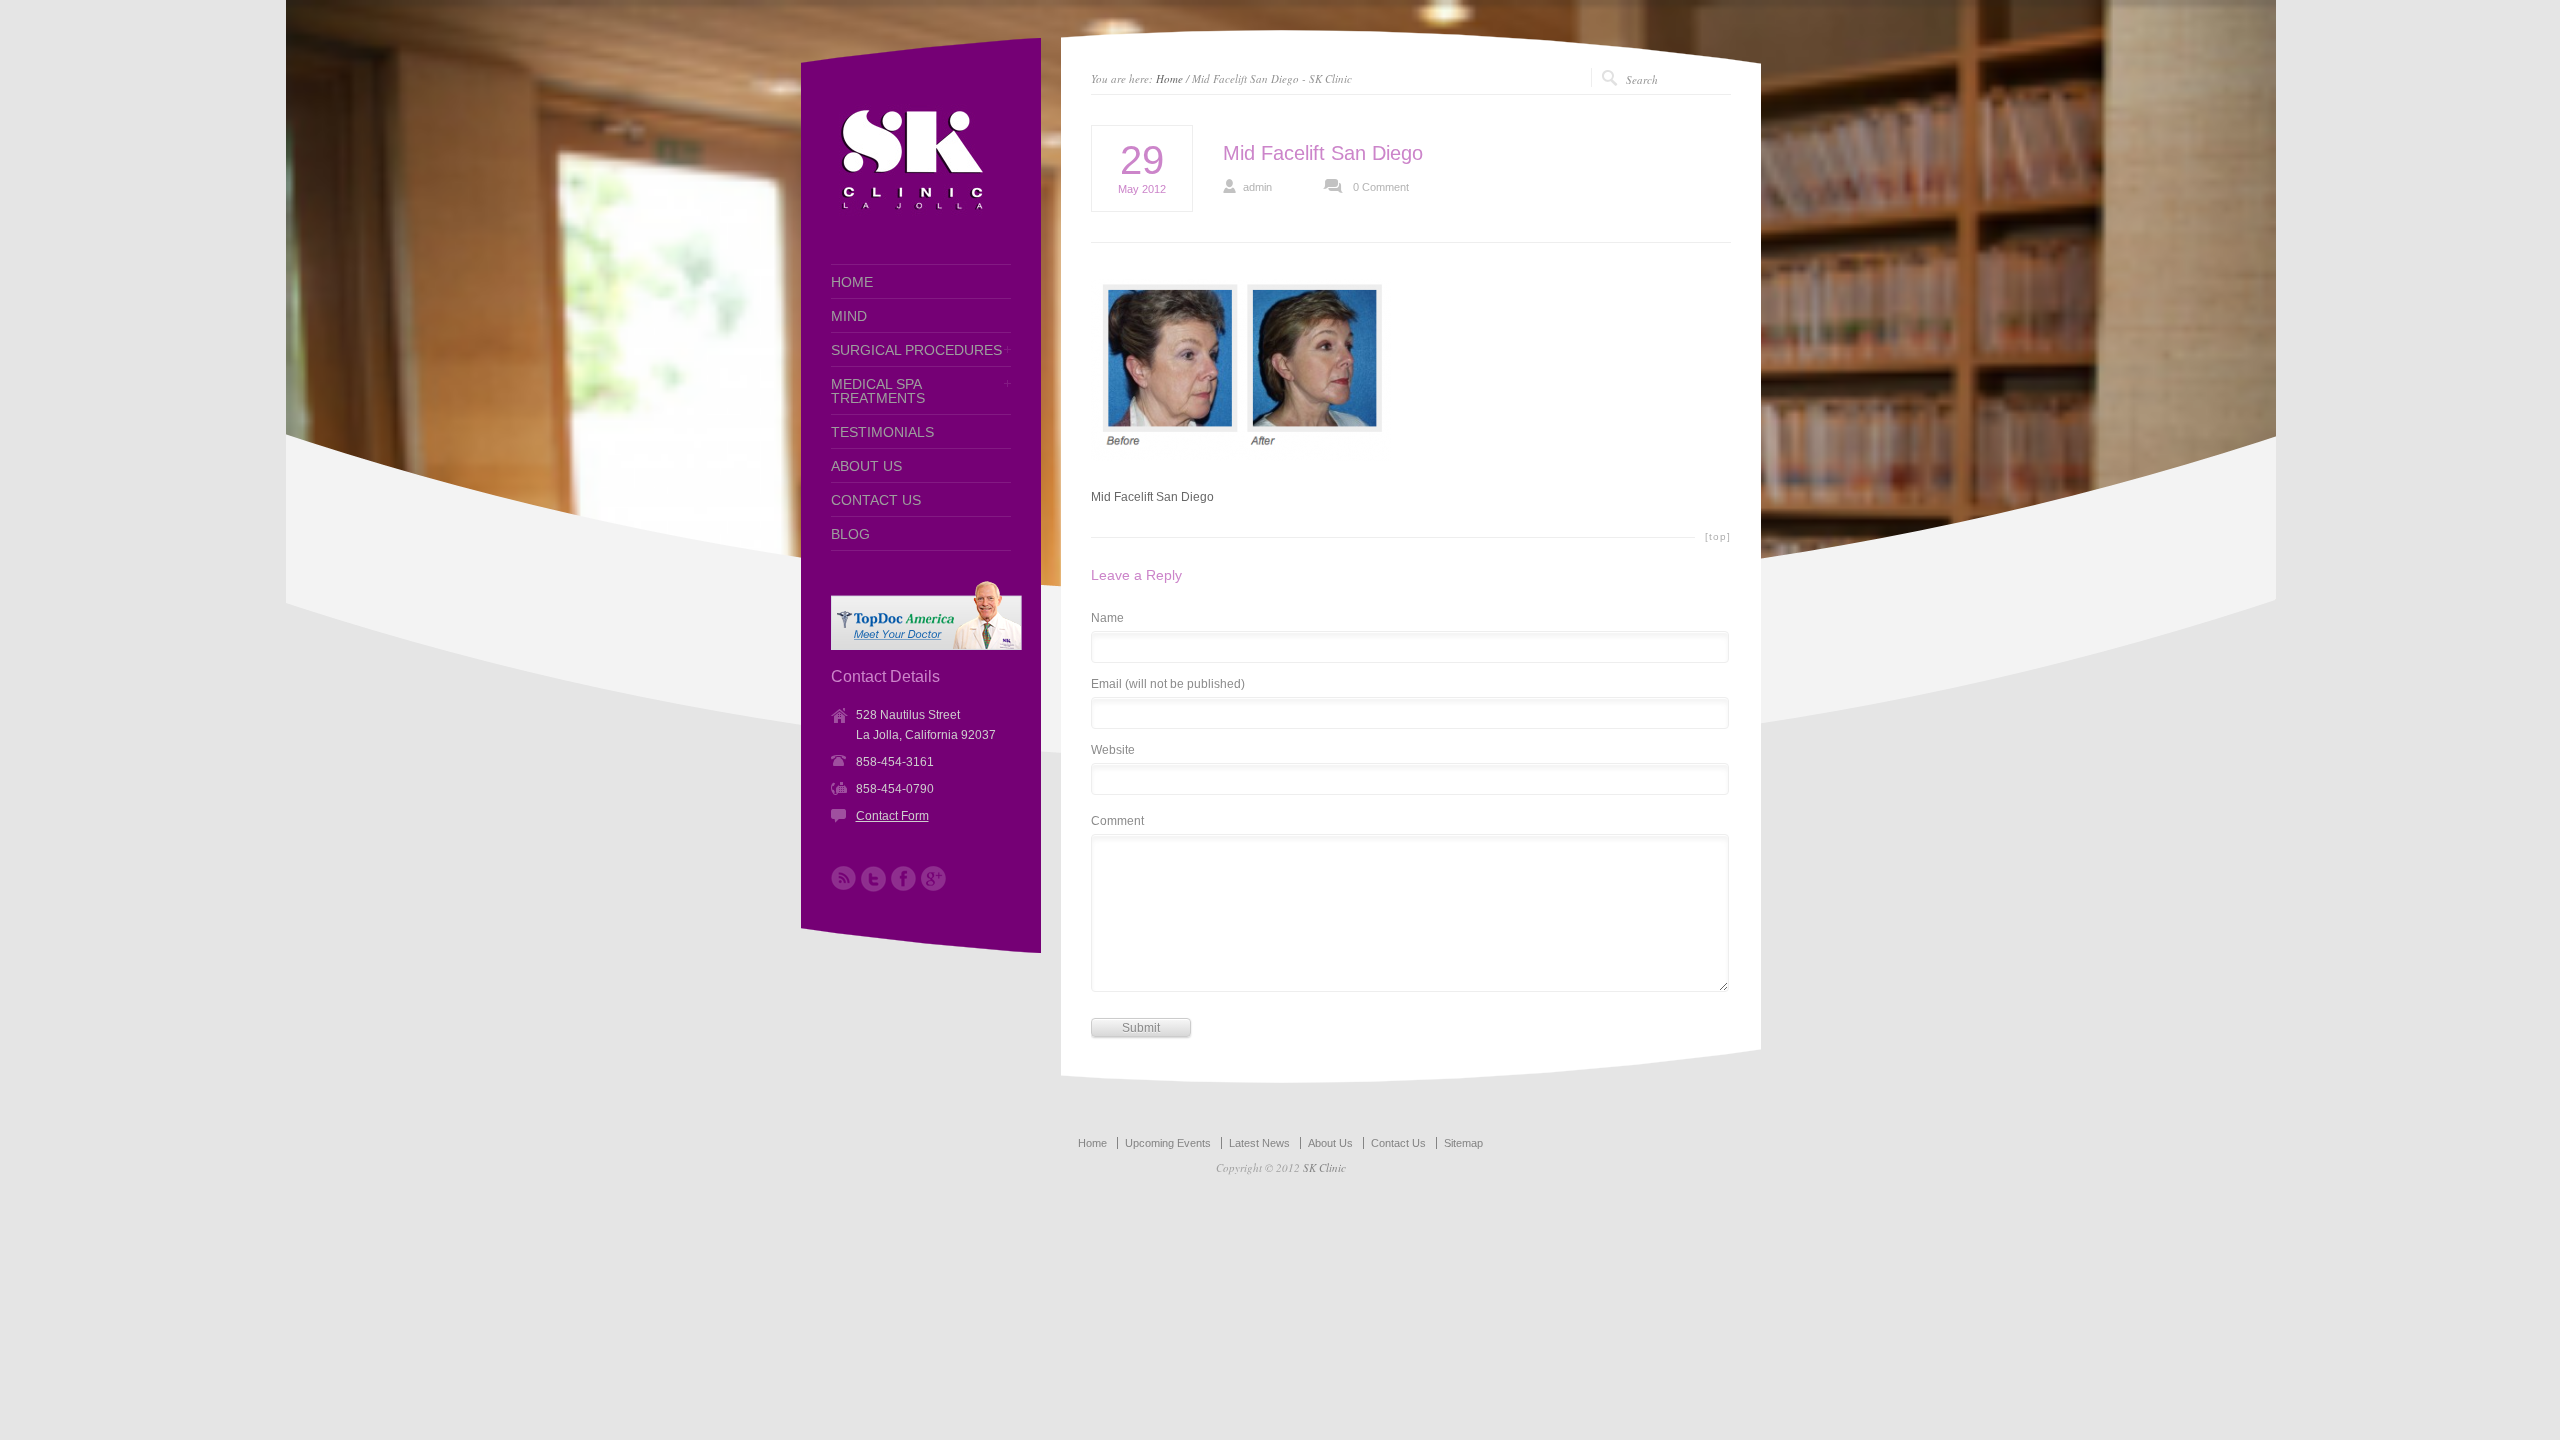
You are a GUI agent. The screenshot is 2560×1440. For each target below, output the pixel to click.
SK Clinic (1324, 1167)
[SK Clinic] (911, 214)
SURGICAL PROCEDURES (916, 350)
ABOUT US (866, 466)
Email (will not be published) (1168, 684)
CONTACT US (876, 500)
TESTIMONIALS (882, 432)
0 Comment (1381, 187)
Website (1113, 750)
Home (1169, 78)
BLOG (850, 534)
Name (1107, 618)
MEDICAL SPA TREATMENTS (878, 391)
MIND (849, 316)
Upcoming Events (1168, 1143)
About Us (1330, 1143)
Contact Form (892, 816)
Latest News (1259, 1143)
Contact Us (1398, 1143)
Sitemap (1463, 1143)
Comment (1117, 821)
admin (1257, 187)
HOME (852, 282)
